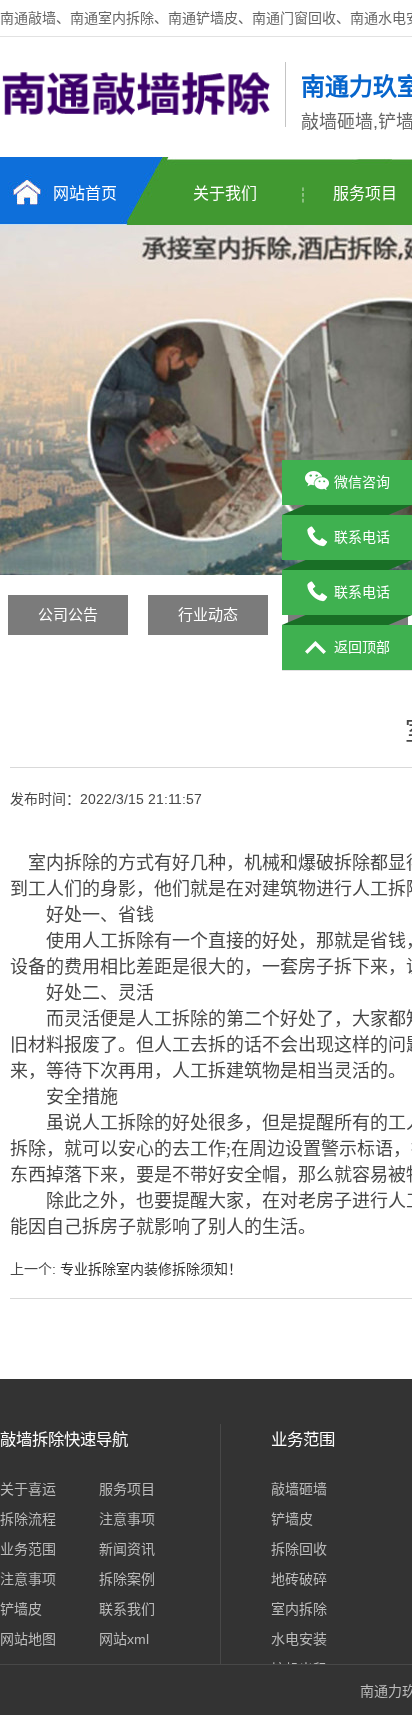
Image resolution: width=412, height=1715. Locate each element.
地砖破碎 (299, 1579)
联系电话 (362, 537)
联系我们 (127, 1609)
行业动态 (208, 614)
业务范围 (28, 1549)
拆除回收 (299, 1549)
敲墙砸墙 (299, 1489)
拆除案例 (127, 1579)
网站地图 (28, 1639)
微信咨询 (362, 482)
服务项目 (127, 1489)
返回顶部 (362, 647)
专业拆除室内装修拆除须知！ (151, 1269)
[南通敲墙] (137, 123)
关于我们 (225, 193)
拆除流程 (28, 1519)
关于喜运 (28, 1489)
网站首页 (85, 193)
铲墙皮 (21, 1609)
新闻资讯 (127, 1549)
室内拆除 (299, 1609)
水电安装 (299, 1639)
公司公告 (68, 614)
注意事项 (127, 1519)
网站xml (124, 1639)
